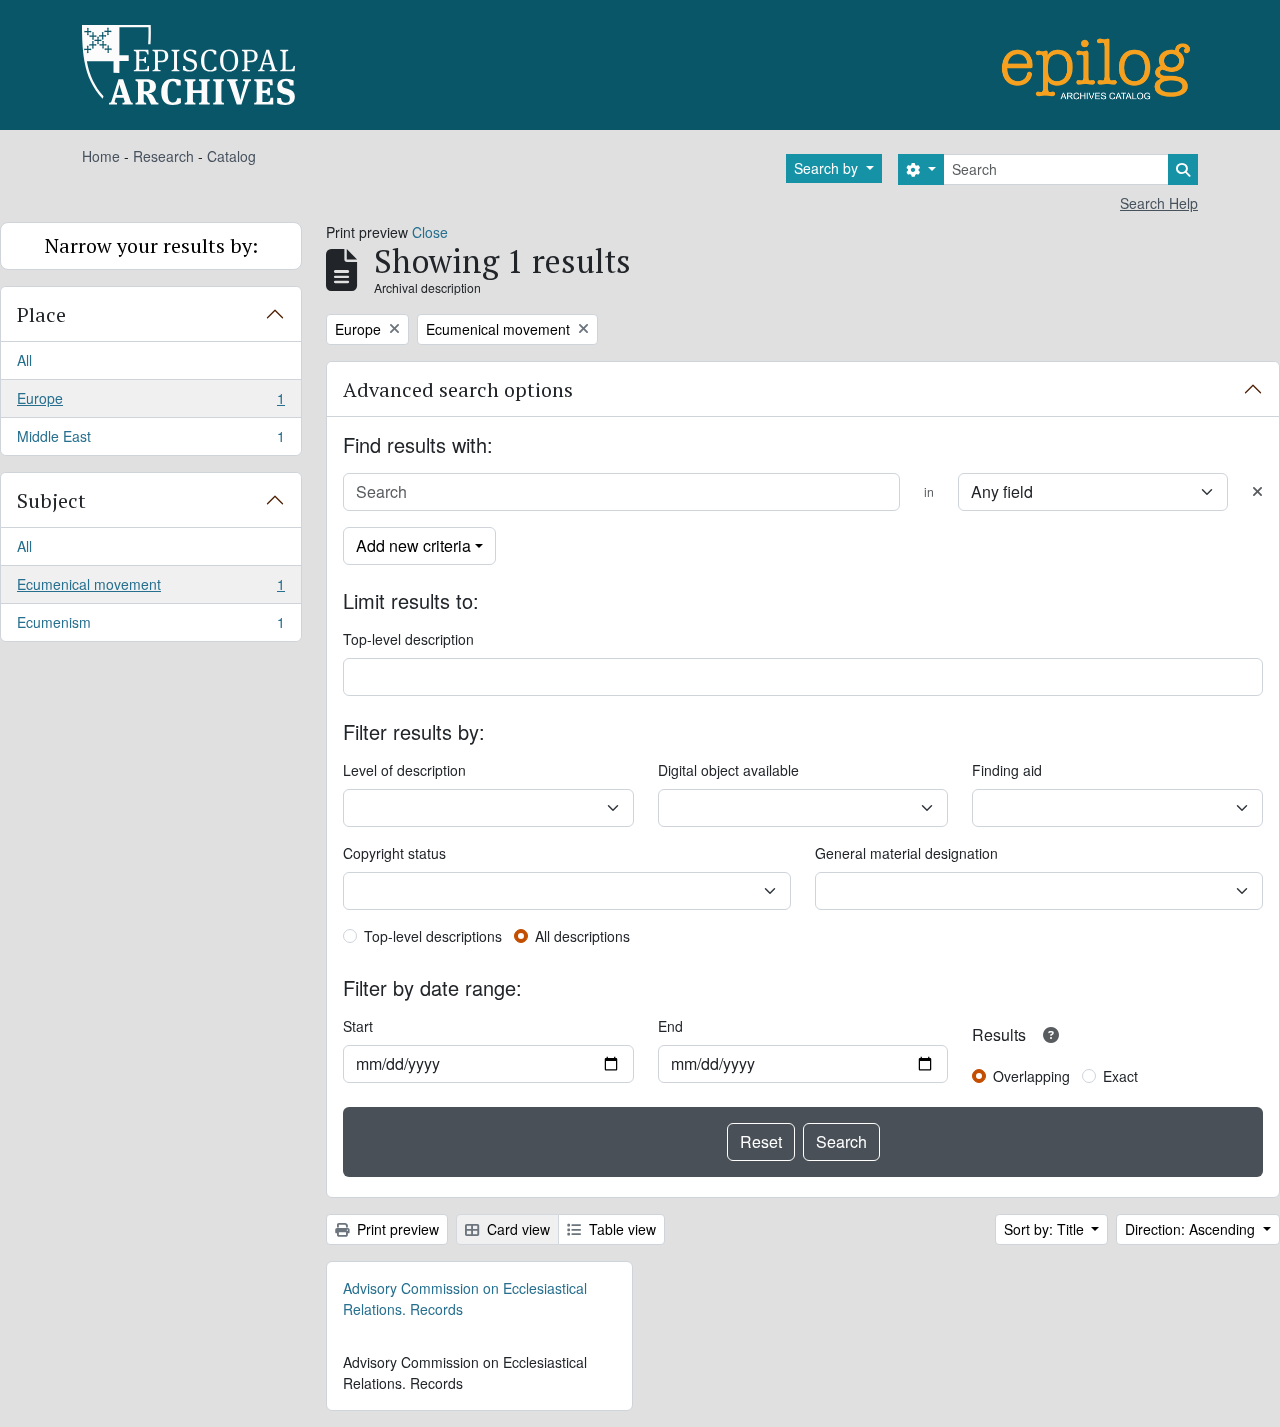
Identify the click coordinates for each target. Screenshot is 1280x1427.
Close (430, 232)
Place (41, 314)
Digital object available (728, 770)
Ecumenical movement (150, 589)
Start (358, 1026)
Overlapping (1031, 1076)
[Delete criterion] (1257, 491)
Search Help (1159, 203)
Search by (828, 168)
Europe (150, 403)
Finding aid (1007, 770)
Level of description (404, 770)
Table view (620, 1229)
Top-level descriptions (433, 936)
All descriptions (582, 936)
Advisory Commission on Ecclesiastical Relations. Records (465, 1298)
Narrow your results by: (151, 245)
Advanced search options (458, 389)
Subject (51, 500)
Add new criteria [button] (413, 545)
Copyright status (394, 853)
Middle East (150, 440)
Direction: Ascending (1192, 1229)
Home (101, 156)
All (24, 360)
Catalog (231, 156)
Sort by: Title (1046, 1229)
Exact (1120, 1076)
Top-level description (408, 639)
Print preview (396, 1229)
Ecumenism (150, 626)
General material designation (906, 853)
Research (163, 156)
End (670, 1026)
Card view (516, 1229)
